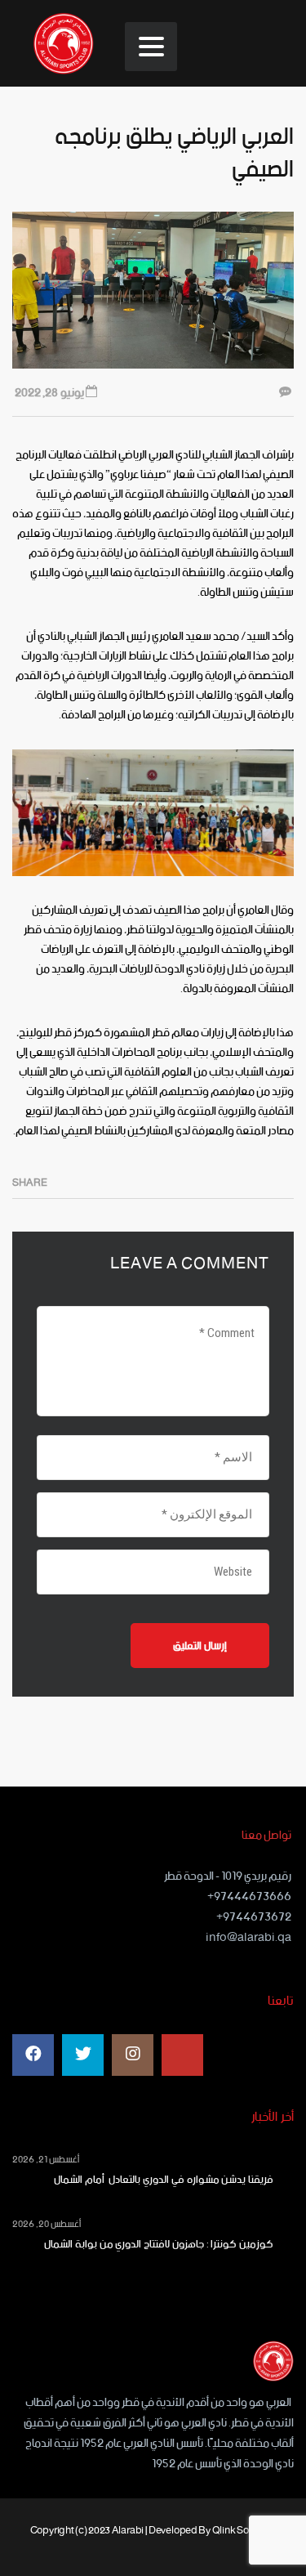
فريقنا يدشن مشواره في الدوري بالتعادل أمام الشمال (160, 2180)
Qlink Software (244, 2531)
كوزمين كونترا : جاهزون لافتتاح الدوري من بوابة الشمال (159, 2245)
